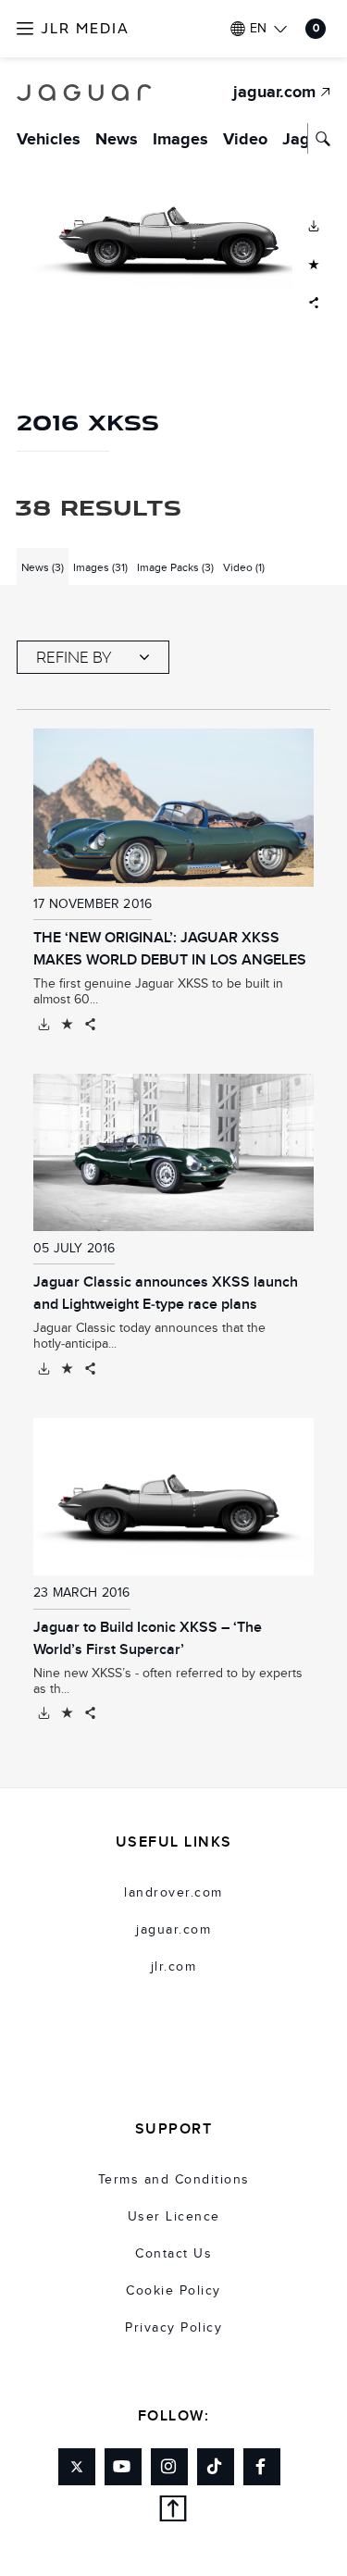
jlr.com (174, 1967)
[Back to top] (173, 2512)
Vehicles (49, 140)
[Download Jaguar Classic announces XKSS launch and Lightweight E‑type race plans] (44, 1369)
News (117, 140)
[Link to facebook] (262, 2467)
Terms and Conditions (174, 2180)
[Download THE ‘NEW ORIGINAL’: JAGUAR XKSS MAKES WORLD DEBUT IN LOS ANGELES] (44, 1025)
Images (180, 140)
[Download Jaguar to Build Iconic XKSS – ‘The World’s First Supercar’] (44, 1713)
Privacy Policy (173, 2328)
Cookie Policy (173, 2291)
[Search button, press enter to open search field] (319, 138)
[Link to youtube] (123, 2467)
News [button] (43, 567)
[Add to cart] (67, 1025)
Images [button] (100, 567)
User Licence (174, 2217)
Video (245, 140)
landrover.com (173, 1893)
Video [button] (244, 567)
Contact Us (173, 2254)
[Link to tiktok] (216, 2467)
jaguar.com (173, 1930)
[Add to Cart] (311, 263)
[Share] (90, 1025)
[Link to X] (77, 2467)
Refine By (74, 657)
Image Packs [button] (175, 567)
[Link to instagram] (169, 2467)
